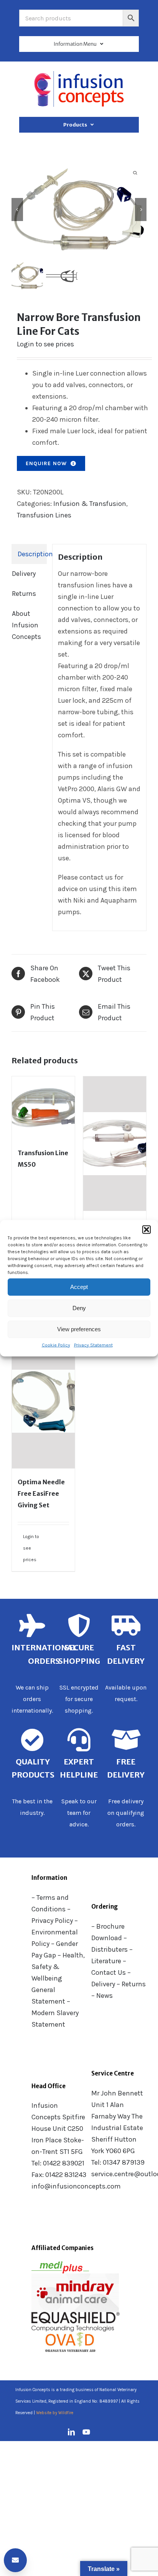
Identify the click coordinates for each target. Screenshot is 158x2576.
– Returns (131, 1984)
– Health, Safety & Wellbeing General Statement (58, 1978)
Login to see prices (45, 344)
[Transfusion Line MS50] (43, 1108)
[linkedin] (71, 2432)
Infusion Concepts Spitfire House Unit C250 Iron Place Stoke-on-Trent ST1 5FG (58, 2129)
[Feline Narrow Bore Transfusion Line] (79, 209)
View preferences (79, 1329)
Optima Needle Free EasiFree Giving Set (41, 1493)
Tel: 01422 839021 (58, 2163)
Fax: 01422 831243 (59, 2175)
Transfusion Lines (44, 515)
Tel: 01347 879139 (118, 2162)
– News (102, 1996)
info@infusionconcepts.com (76, 2186)
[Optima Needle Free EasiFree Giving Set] (43, 1401)
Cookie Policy (56, 1345)
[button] (146, 1229)
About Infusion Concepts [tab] (26, 625)
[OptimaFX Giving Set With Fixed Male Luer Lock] (115, 1144)
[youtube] (86, 2432)
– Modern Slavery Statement (55, 2013)
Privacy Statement (93, 1345)
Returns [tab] (24, 594)
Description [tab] (32, 554)
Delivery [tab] (24, 574)
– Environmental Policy (55, 1932)
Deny (79, 1308)
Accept (79, 1287)
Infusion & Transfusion (90, 504)
